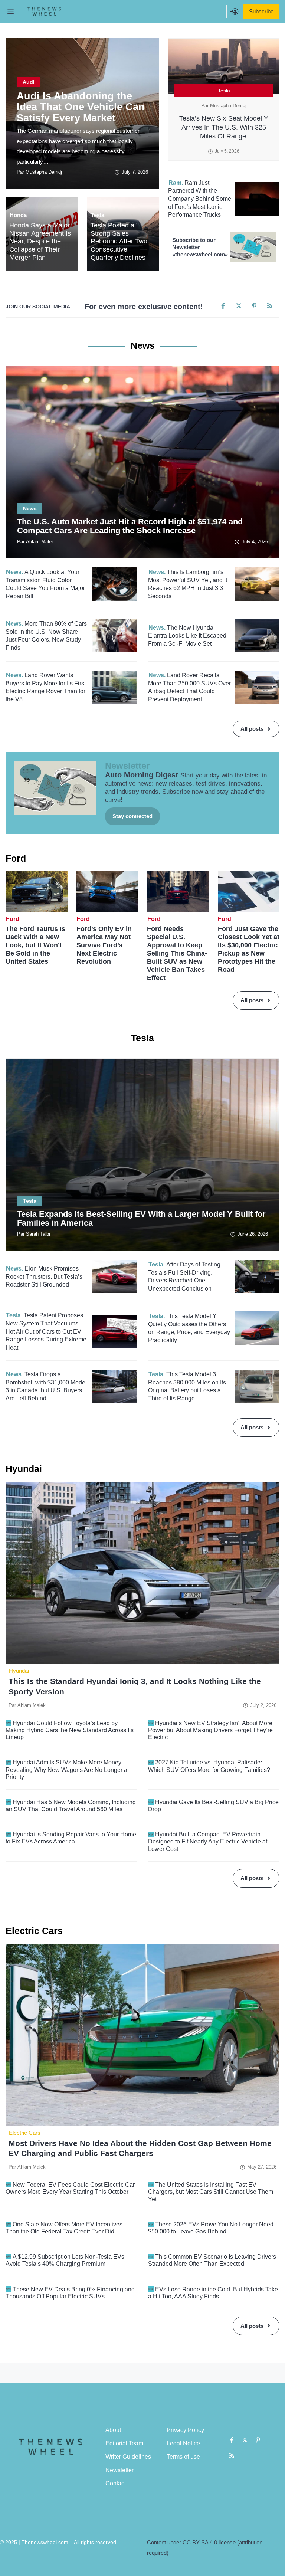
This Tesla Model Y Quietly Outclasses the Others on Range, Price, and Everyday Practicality (189, 1328)
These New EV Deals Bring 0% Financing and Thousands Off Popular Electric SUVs (70, 2293)
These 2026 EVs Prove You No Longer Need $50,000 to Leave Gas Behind (211, 2228)
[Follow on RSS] (270, 306)
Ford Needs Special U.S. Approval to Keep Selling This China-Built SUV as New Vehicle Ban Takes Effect (177, 953)
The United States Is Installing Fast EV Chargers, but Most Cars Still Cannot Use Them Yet (211, 2192)
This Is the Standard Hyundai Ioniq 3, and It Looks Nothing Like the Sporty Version (135, 1686)
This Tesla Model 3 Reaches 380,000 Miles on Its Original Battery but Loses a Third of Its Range (187, 1386)
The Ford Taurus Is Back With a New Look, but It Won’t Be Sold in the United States (35, 945)
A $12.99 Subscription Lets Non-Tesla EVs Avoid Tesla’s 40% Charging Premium (65, 2260)
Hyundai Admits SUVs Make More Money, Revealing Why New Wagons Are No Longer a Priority (66, 1769)
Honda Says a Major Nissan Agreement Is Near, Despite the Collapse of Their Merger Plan (40, 241)
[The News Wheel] (44, 12)
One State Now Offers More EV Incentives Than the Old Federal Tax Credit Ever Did (64, 2228)
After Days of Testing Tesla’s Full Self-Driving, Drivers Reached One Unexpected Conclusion (184, 1276)
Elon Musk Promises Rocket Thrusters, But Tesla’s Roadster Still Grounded (44, 1276)
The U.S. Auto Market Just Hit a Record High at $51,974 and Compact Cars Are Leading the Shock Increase (130, 526)
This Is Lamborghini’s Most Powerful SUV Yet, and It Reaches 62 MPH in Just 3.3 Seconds (188, 584)
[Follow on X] (239, 306)
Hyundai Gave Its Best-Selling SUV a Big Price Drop (213, 1806)
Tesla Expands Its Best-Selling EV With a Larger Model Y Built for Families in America (141, 1218)
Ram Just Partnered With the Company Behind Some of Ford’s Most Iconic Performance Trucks (200, 199)
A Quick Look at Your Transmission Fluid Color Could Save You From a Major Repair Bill (45, 584)
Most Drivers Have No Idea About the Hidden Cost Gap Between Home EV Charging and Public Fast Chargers (140, 2148)
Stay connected (132, 816)
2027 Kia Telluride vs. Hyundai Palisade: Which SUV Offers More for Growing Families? (209, 1766)
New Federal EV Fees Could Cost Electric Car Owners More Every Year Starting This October (70, 2188)
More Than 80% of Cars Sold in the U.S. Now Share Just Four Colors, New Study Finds (46, 636)
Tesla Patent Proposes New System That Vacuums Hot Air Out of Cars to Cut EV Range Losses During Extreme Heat (46, 1331)
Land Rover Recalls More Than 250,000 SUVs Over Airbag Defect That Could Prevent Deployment (189, 687)
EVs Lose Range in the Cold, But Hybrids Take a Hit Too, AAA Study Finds (213, 2293)
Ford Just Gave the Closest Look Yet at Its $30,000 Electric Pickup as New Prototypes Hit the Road (249, 949)
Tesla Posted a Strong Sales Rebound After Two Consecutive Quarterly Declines (119, 241)
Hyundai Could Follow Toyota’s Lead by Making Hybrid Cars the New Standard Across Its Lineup (70, 1730)
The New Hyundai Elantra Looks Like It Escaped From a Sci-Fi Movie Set (187, 636)
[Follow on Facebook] (223, 306)
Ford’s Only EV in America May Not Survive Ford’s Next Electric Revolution (104, 945)
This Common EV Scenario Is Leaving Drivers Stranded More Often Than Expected (212, 2260)
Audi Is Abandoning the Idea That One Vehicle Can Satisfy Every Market (81, 107)
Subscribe (261, 11)
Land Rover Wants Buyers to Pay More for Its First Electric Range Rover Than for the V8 (46, 687)
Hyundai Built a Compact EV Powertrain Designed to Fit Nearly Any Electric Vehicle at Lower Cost (208, 1841)
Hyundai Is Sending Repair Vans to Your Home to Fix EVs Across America (71, 1838)
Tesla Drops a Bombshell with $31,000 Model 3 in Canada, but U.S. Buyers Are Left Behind (46, 1386)
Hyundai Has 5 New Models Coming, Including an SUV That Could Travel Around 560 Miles (71, 1806)
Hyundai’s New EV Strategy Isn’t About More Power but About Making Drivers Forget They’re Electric (210, 1730)
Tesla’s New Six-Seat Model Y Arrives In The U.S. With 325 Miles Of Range (224, 127)
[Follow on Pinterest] (254, 306)
